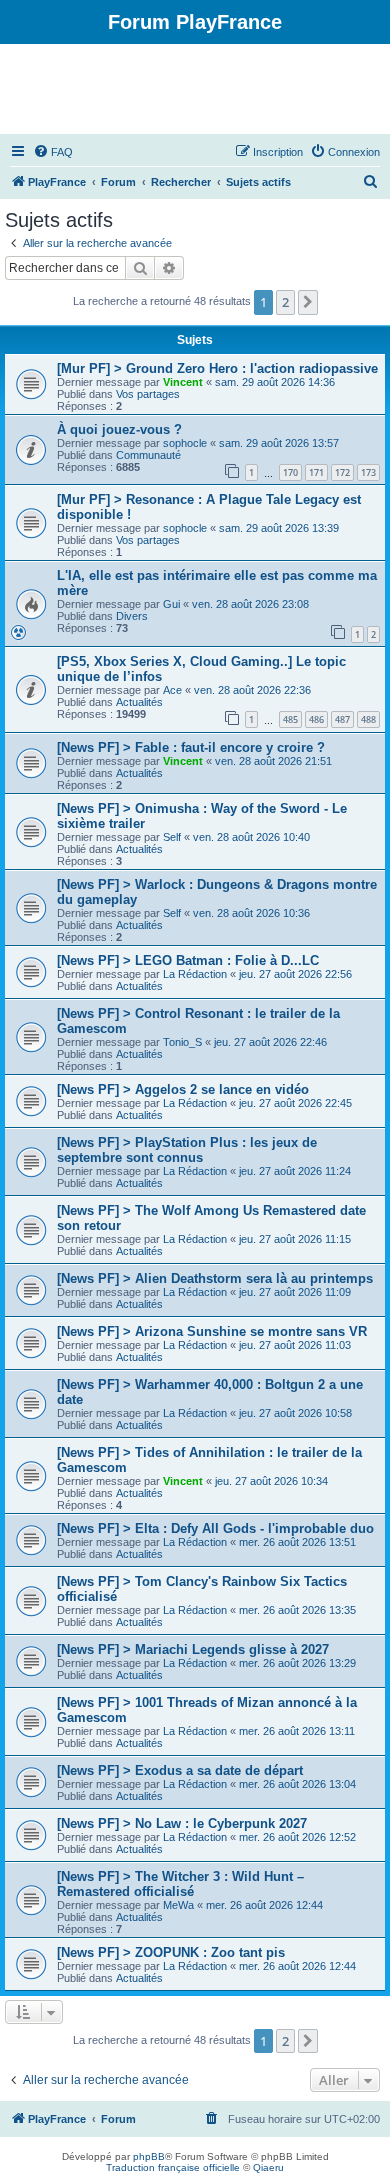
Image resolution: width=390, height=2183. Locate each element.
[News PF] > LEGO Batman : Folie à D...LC (188, 960)
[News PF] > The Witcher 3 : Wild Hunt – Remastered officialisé (180, 1884)
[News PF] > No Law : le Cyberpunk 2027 (182, 1823)
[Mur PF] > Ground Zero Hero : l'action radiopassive (217, 368)
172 (342, 472)
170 (290, 472)
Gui (171, 604)
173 (368, 472)
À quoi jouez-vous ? (119, 429)
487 (342, 719)
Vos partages (148, 394)
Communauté (148, 455)
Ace (172, 690)
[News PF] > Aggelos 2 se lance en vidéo (183, 1089)
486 (316, 719)
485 (290, 719)
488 (368, 719)
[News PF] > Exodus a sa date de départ (180, 1770)
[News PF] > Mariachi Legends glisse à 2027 (193, 1649)
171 (316, 472)
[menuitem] (53, 152)
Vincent (183, 382)
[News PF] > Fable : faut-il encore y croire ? (191, 747)
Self (172, 837)
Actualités (139, 702)
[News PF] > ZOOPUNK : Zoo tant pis (171, 1952)
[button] (308, 302)
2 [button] (285, 302)
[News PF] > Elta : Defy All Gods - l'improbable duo (215, 1528)
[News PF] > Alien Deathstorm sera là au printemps (215, 1278)
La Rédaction (195, 974)
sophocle (185, 443)
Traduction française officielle (173, 2167)
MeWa (178, 1905)
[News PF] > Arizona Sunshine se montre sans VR (212, 1331)
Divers (132, 616)
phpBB (149, 2156)
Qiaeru (268, 2167)
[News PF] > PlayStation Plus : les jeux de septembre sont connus (187, 1150)
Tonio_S (182, 1042)
